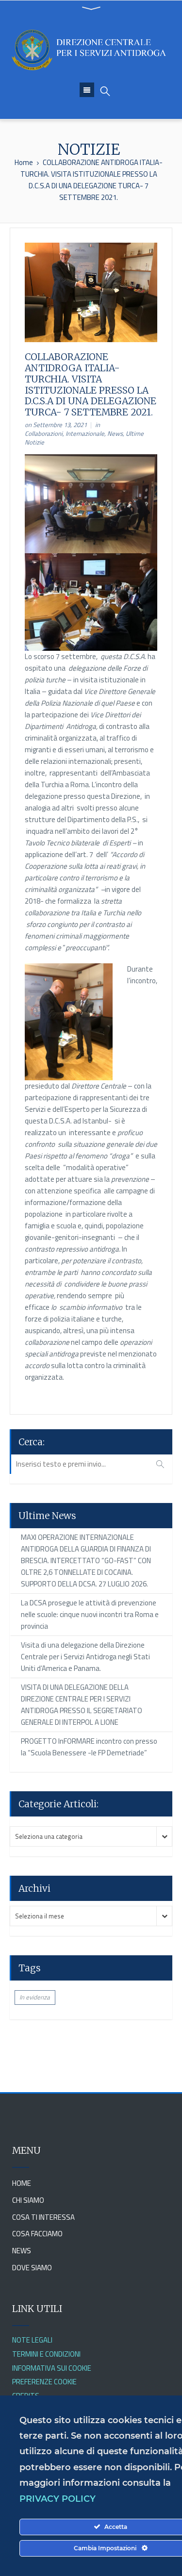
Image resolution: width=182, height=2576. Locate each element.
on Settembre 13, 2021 (56, 425)
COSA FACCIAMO (37, 2234)
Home (24, 162)
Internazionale (85, 433)
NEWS (22, 2251)
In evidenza (35, 1997)
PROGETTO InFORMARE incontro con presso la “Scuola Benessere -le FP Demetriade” (89, 1747)
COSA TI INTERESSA (43, 2217)
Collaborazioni (44, 433)
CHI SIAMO (28, 2200)
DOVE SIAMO (32, 2268)
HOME (22, 2183)
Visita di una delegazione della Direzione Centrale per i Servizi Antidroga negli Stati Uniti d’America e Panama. (85, 1657)
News (115, 433)
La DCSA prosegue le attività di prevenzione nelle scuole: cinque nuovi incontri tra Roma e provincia (90, 1614)
